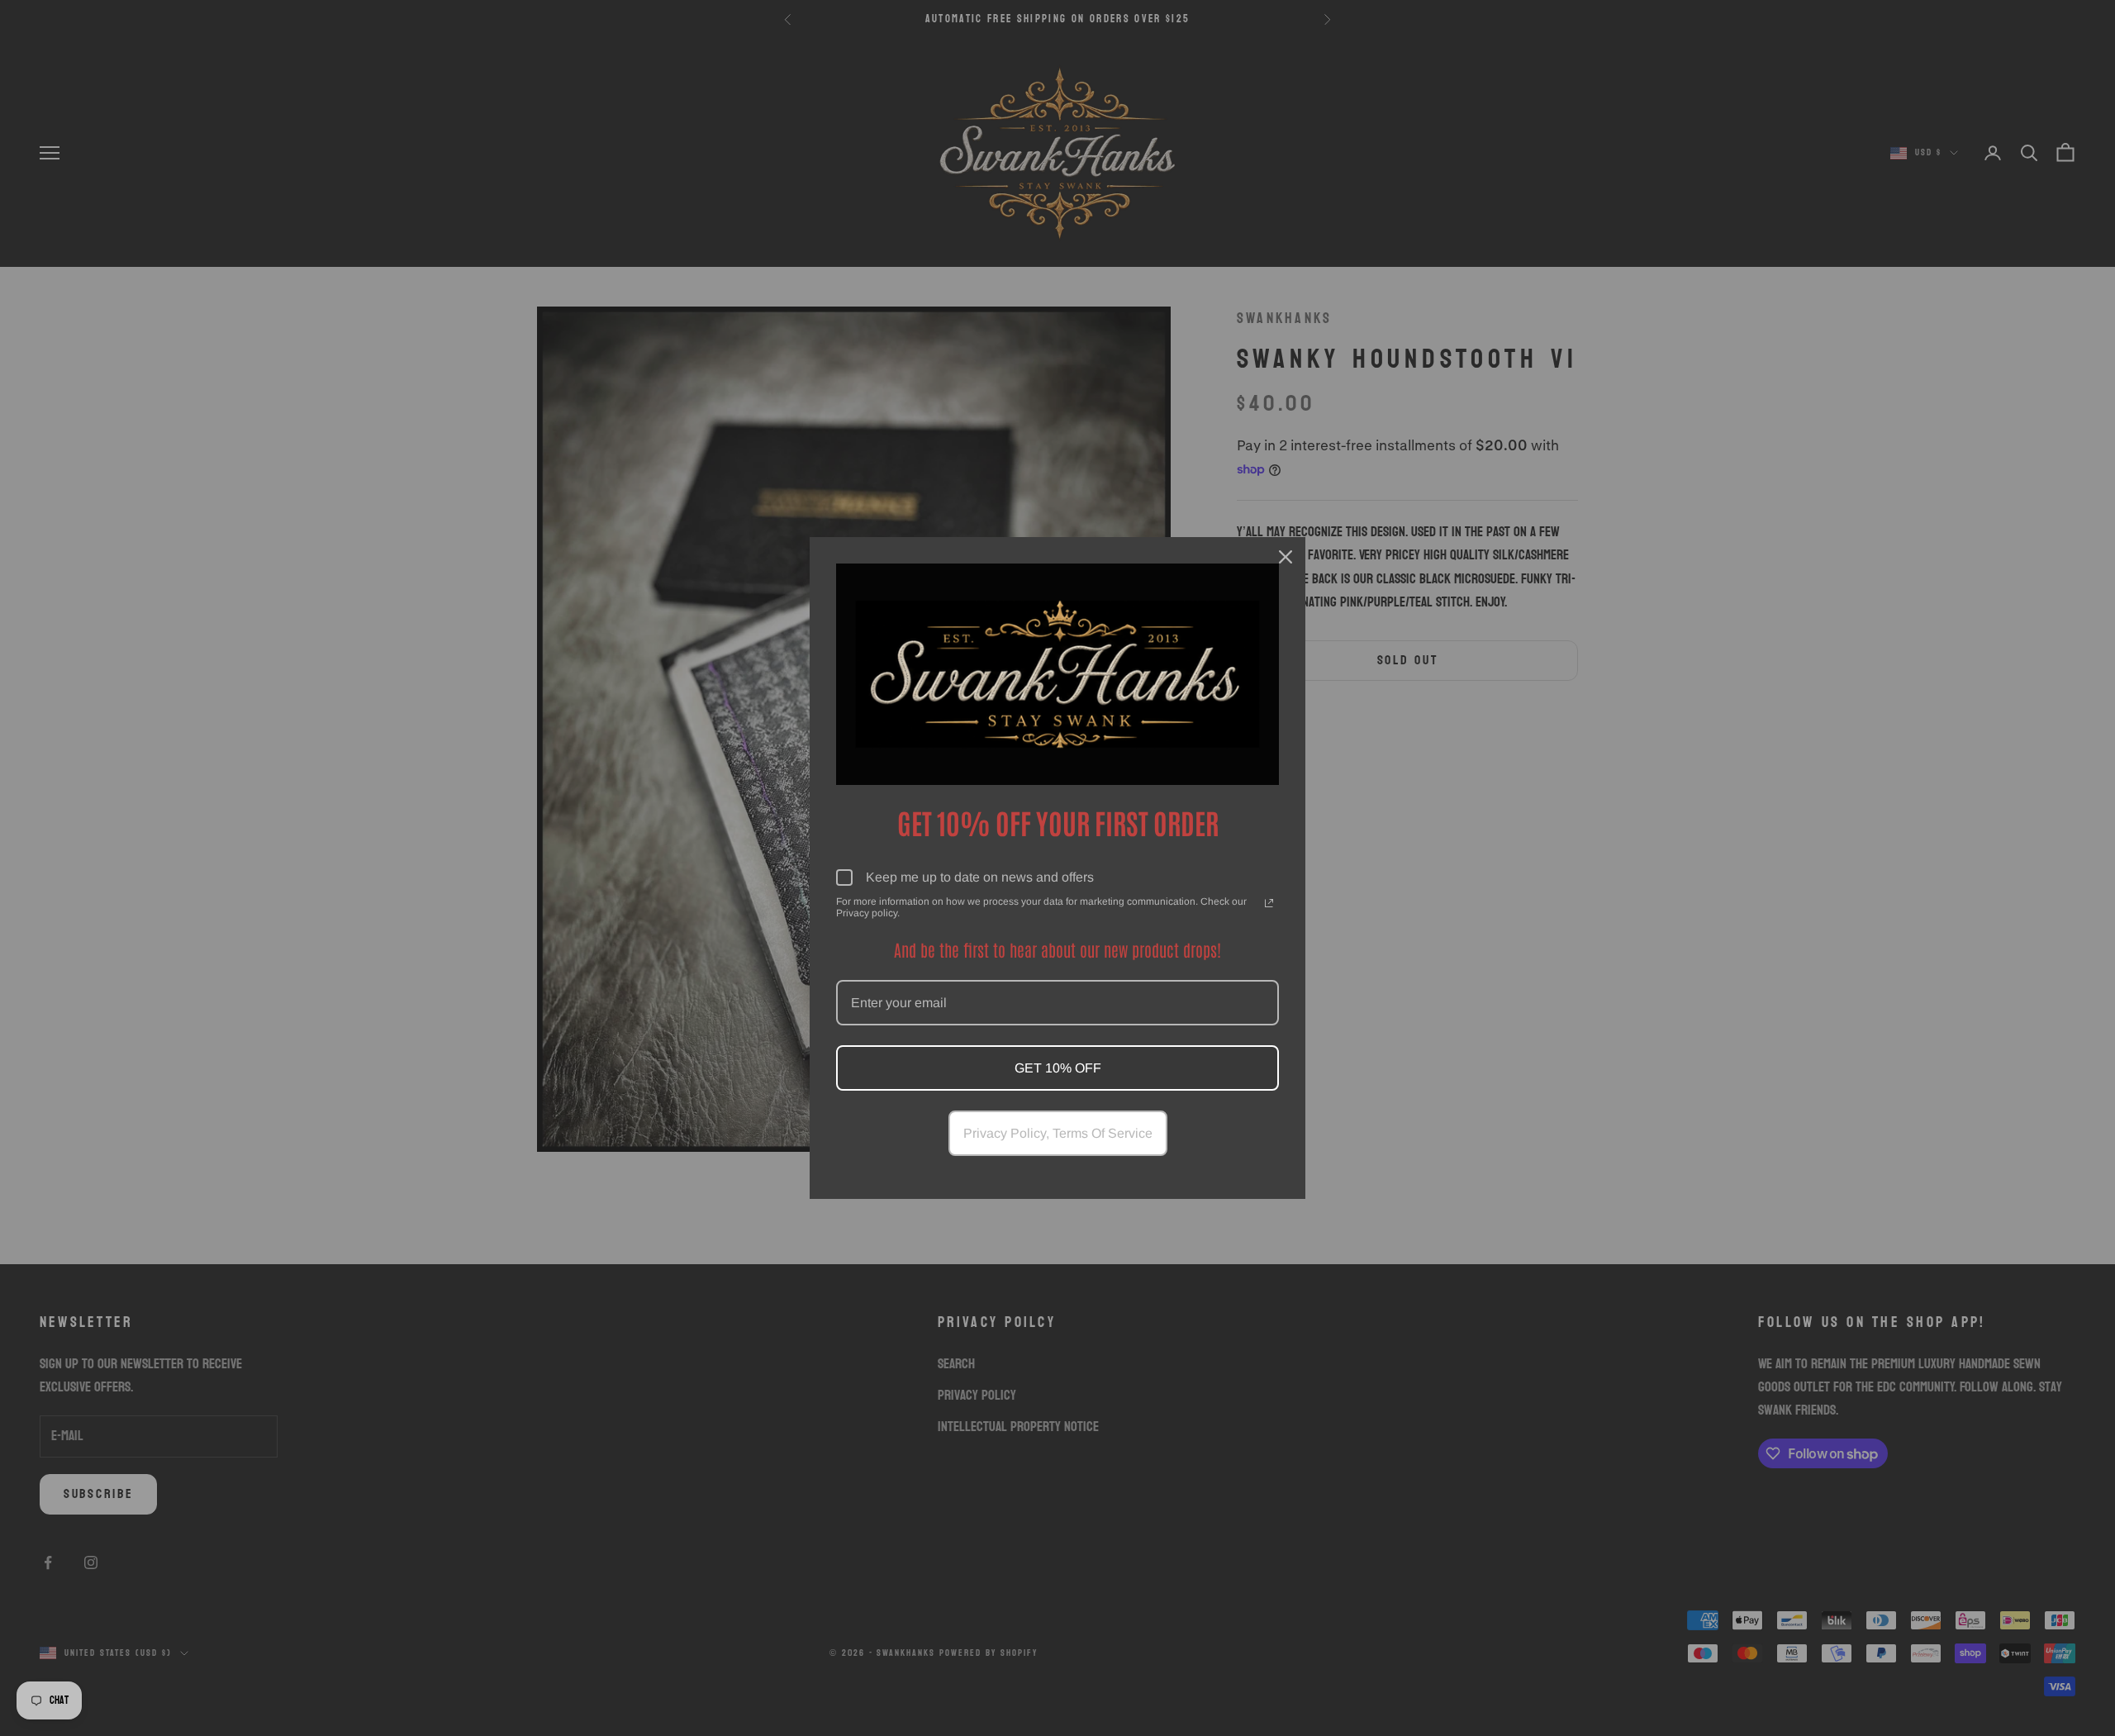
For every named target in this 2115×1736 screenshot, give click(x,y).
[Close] (1286, 557)
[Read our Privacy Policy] (1269, 903)
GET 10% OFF (1058, 1068)
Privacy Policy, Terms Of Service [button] (1058, 1133)
